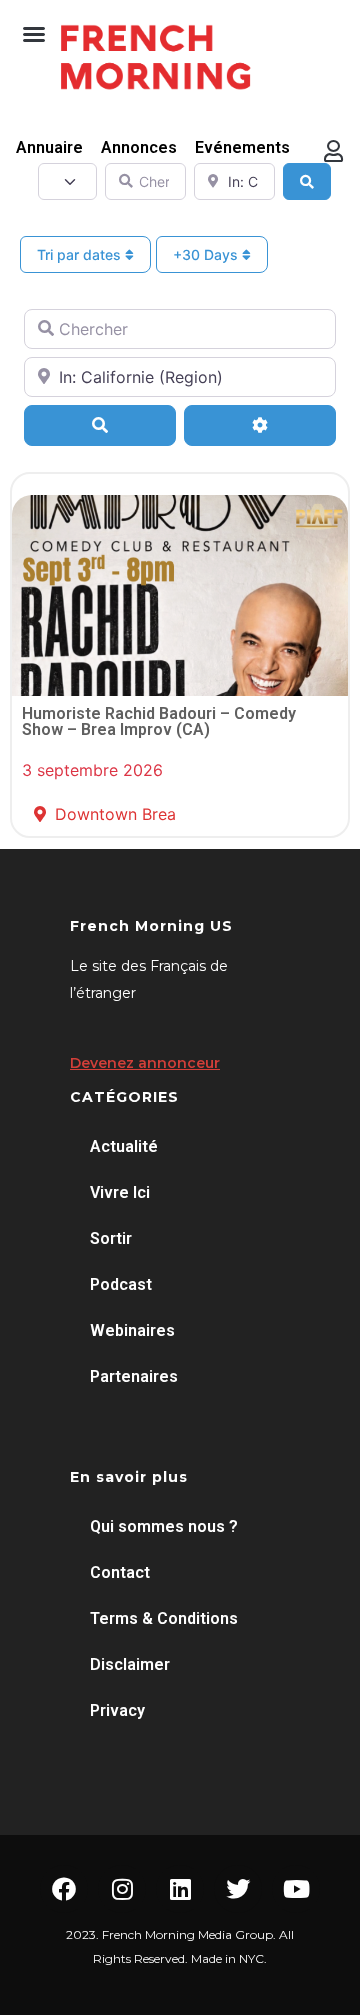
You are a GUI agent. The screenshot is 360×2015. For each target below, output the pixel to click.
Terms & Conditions (164, 1618)
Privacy (117, 1710)
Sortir (111, 1238)
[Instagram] (122, 1889)
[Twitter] (238, 1889)
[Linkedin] (180, 1889)
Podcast (121, 1284)
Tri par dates (81, 254)
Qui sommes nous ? (164, 1526)
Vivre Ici (120, 1192)
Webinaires (132, 1330)
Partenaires (134, 1376)
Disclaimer (130, 1664)
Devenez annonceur (145, 1063)
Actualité (124, 1146)
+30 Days (207, 254)
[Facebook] (64, 1889)
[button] (34, 34)
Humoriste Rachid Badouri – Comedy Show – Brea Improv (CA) (159, 721)
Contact (120, 1572)
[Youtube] (296, 1889)
